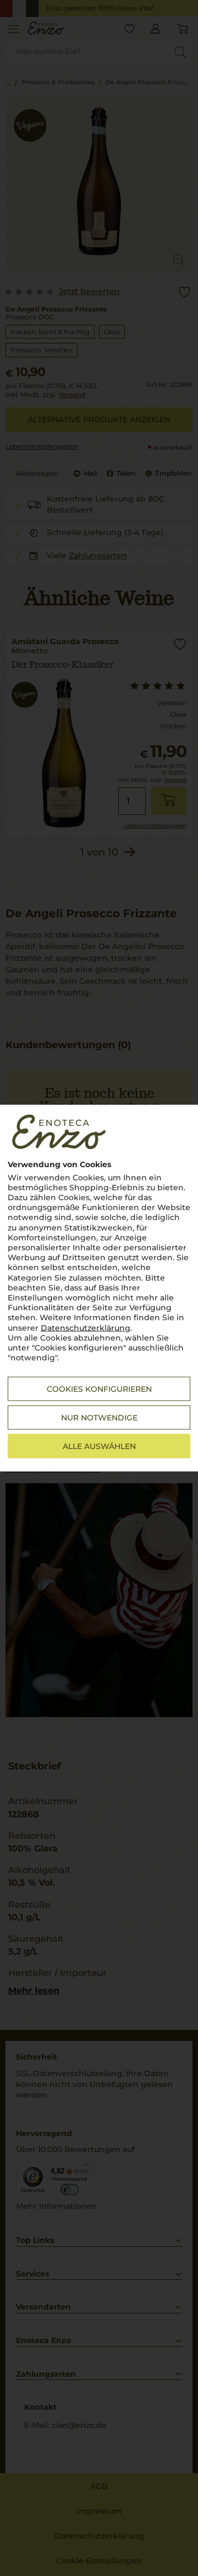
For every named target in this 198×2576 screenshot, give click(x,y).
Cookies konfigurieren (99, 1389)
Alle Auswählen (99, 1446)
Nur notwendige (99, 1418)
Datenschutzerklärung (86, 1327)
